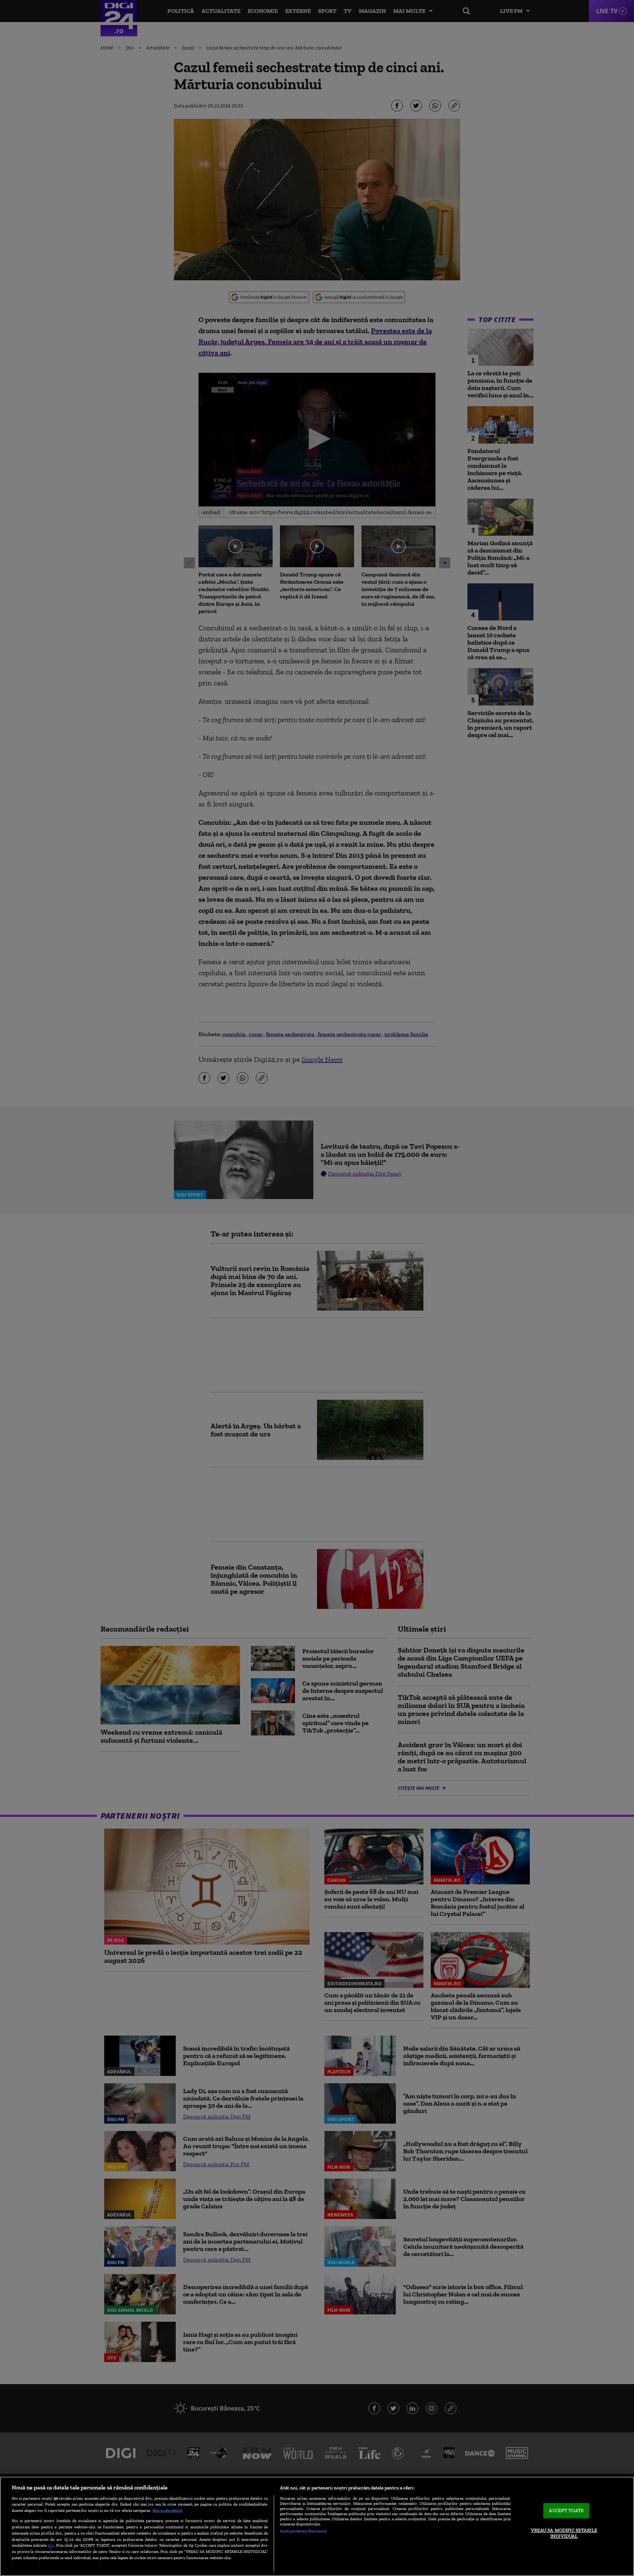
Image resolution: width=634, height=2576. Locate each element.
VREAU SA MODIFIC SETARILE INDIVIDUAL (564, 2533)
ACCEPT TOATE (566, 2511)
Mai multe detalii (167, 2510)
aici (51, 2545)
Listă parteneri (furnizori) (303, 2531)
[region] (317, 2526)
